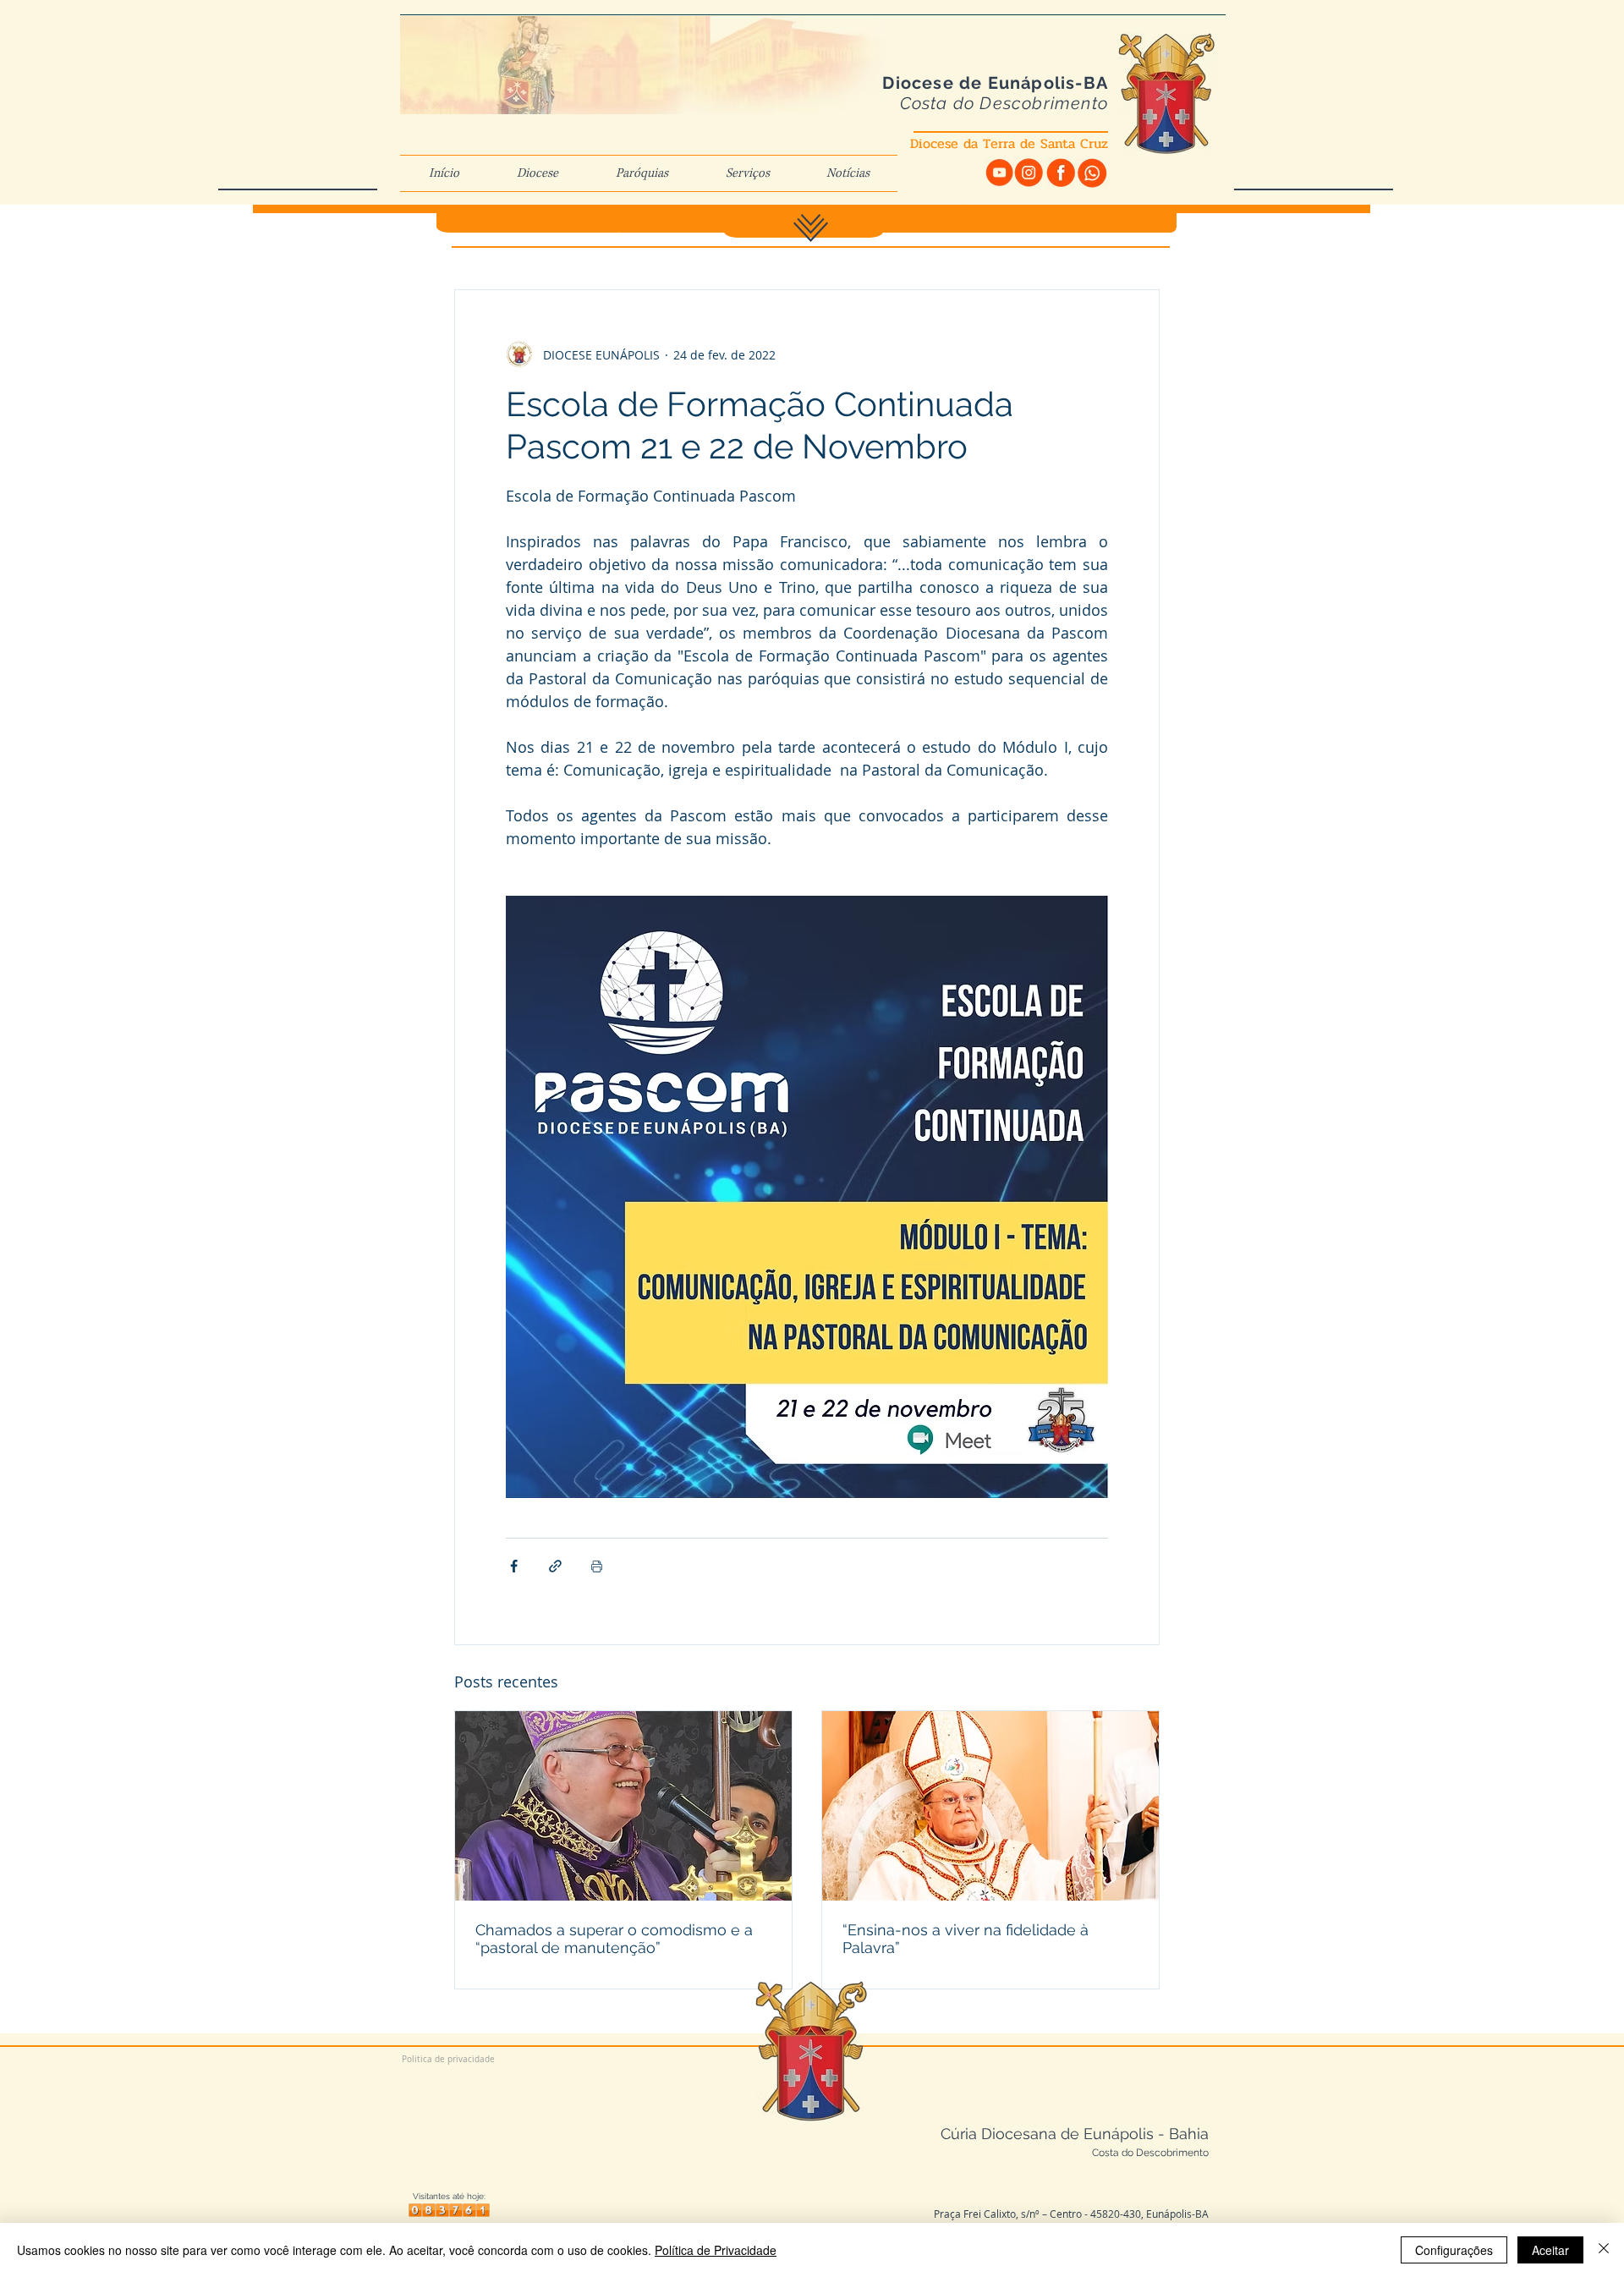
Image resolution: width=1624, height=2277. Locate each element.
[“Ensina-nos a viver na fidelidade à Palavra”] (990, 1806)
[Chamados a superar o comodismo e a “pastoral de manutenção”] (623, 1806)
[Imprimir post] (597, 1566)
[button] (538, 173)
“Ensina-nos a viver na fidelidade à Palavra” (966, 1939)
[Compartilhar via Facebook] (514, 1566)
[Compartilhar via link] (555, 1566)
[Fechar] (1604, 2250)
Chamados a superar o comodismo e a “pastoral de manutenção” (614, 1939)
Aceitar (1550, 2250)
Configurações (1454, 2250)
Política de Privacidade (716, 2250)
